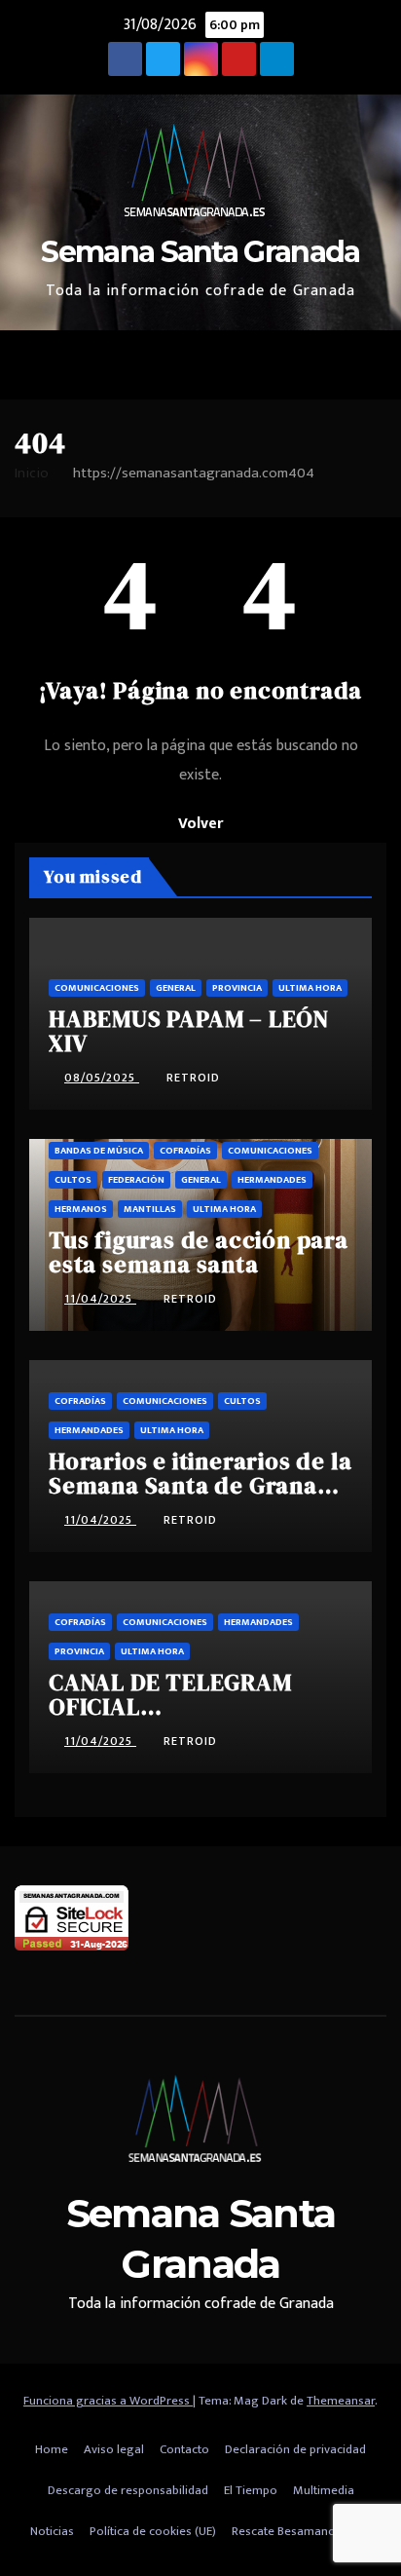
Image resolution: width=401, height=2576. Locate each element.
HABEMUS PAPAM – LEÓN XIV (189, 1031)
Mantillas (150, 1209)
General (176, 988)
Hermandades (272, 1180)
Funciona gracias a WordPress (108, 2401)
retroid (193, 1078)
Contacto (184, 2449)
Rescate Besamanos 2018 (301, 2531)
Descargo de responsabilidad (128, 2490)
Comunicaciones (97, 988)
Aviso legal (114, 2449)
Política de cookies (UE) (153, 2531)
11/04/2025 (100, 1299)
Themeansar (341, 2401)
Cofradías (185, 1151)
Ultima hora (310, 988)
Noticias (52, 2531)
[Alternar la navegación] (366, 365)
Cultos (73, 1180)
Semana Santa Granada (200, 252)
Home (52, 2449)
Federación (136, 1180)
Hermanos (81, 1209)
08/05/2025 (102, 1078)
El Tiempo (251, 2490)
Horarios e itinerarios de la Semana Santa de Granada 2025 (200, 1485)
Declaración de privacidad (295, 2449)
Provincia (237, 988)
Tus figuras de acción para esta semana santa (199, 1252)
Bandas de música (99, 1151)
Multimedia (324, 2490)
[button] (324, 365)
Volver (200, 824)
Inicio (32, 473)
